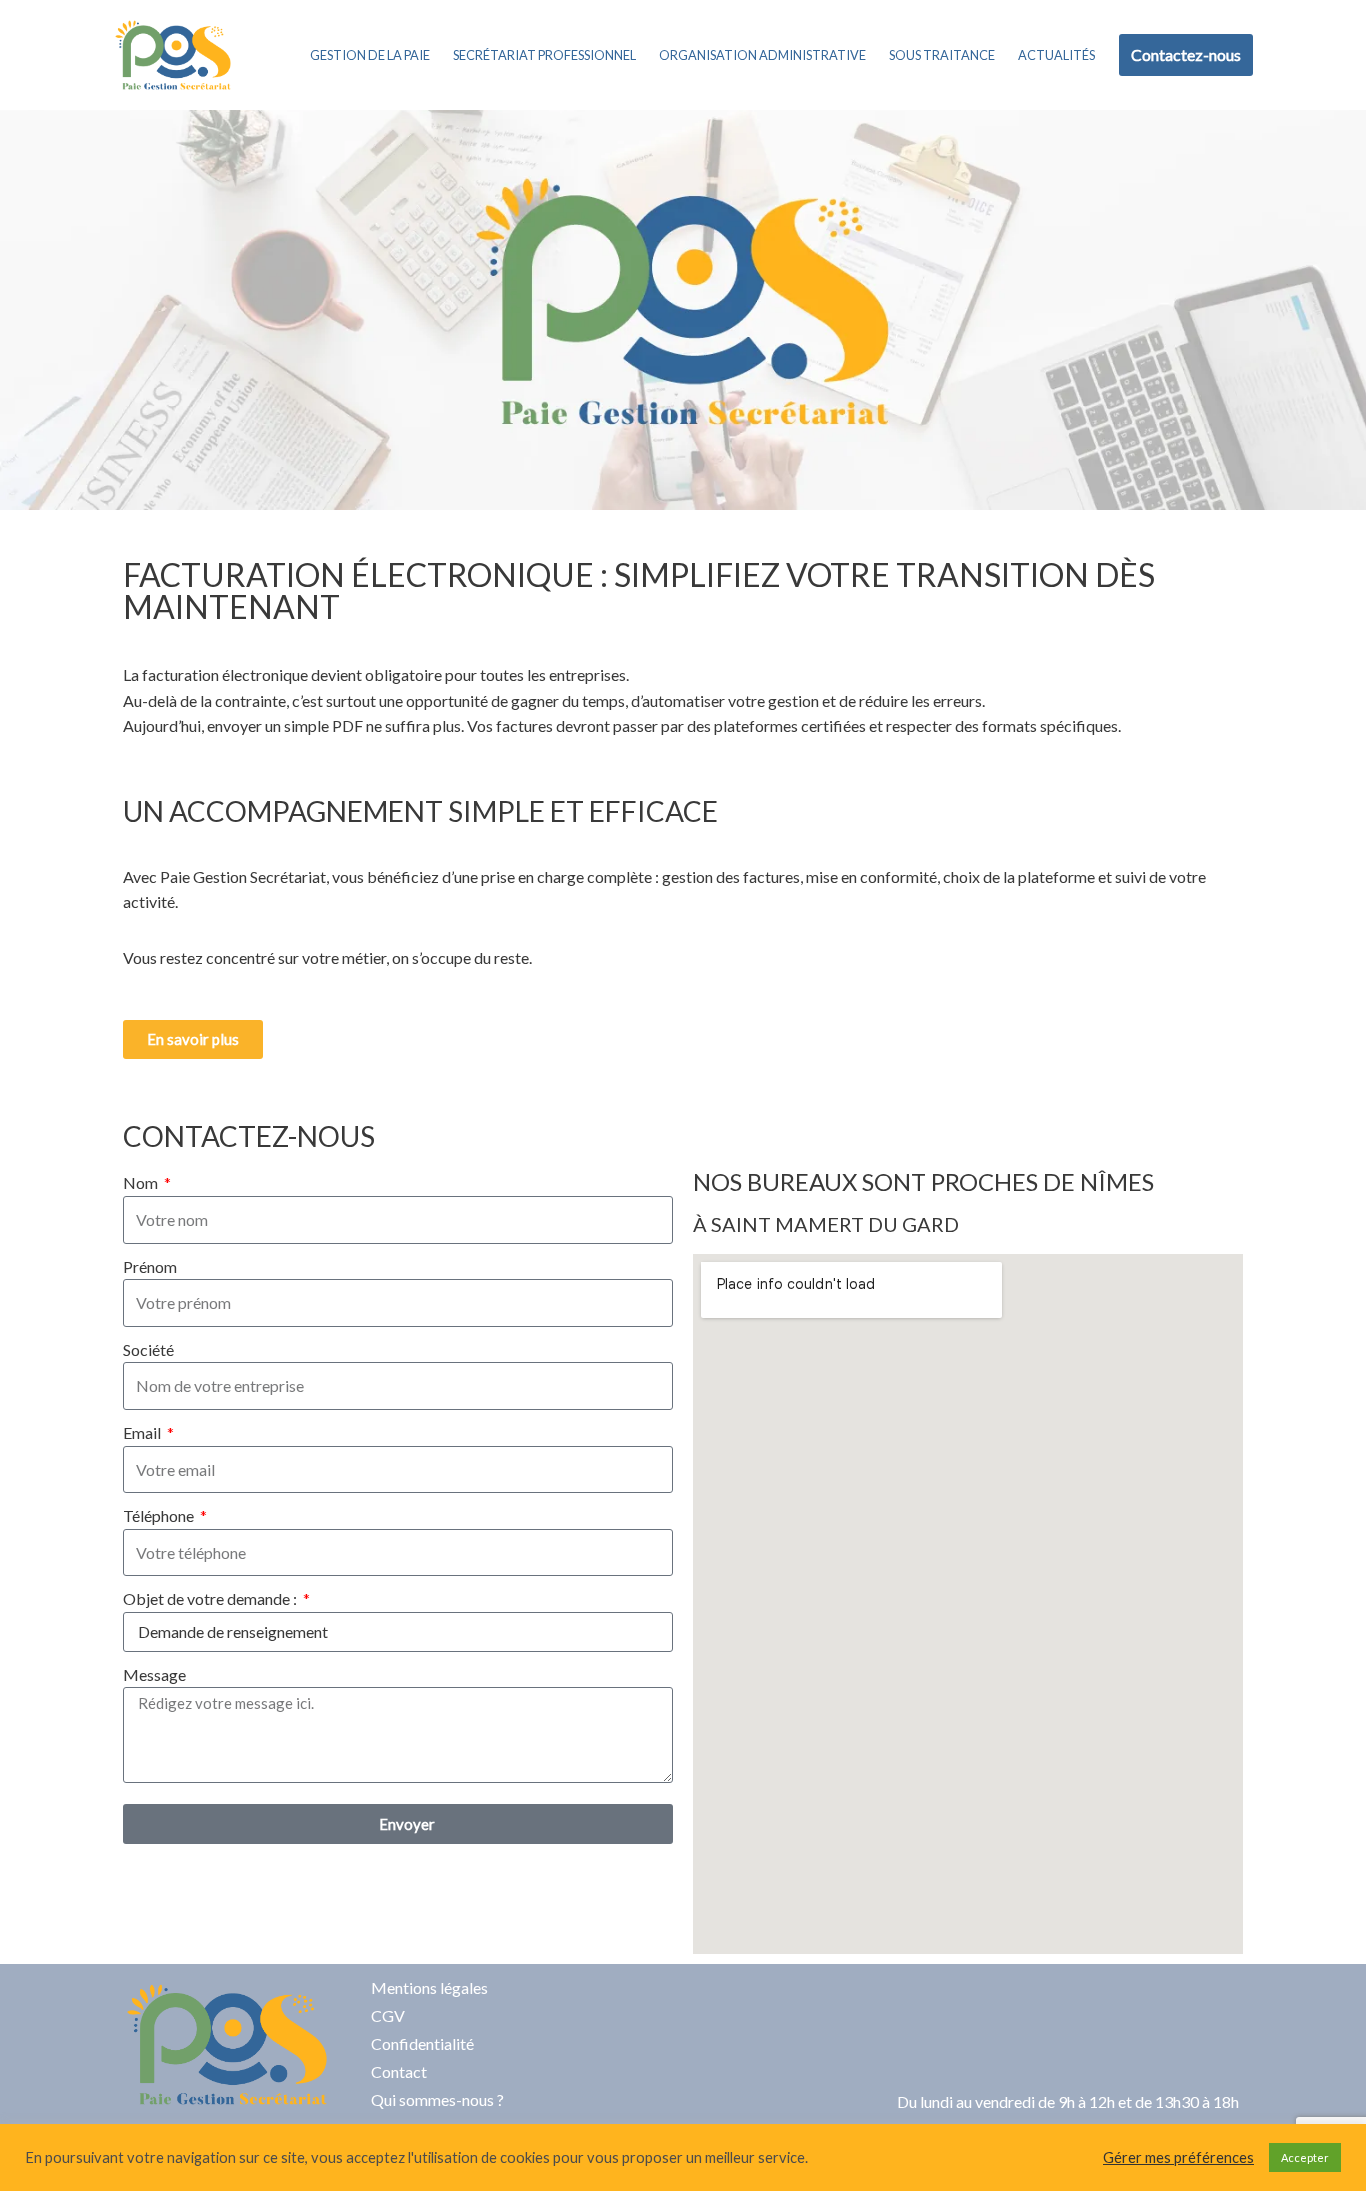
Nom (142, 1182)
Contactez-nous (1186, 54)
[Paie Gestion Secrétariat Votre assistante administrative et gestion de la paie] (173, 55)
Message (154, 1674)
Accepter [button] (1305, 2157)
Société (148, 1349)
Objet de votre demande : (211, 1598)
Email (143, 1432)
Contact (399, 2071)
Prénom (150, 1266)
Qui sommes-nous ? (437, 2099)
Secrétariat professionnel (544, 55)
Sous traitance (942, 55)
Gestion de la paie (370, 55)
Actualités (1056, 55)
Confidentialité (422, 2043)
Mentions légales (429, 1987)
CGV (388, 2015)
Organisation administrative (762, 55)
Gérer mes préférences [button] (1178, 2157)
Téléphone (160, 1515)
